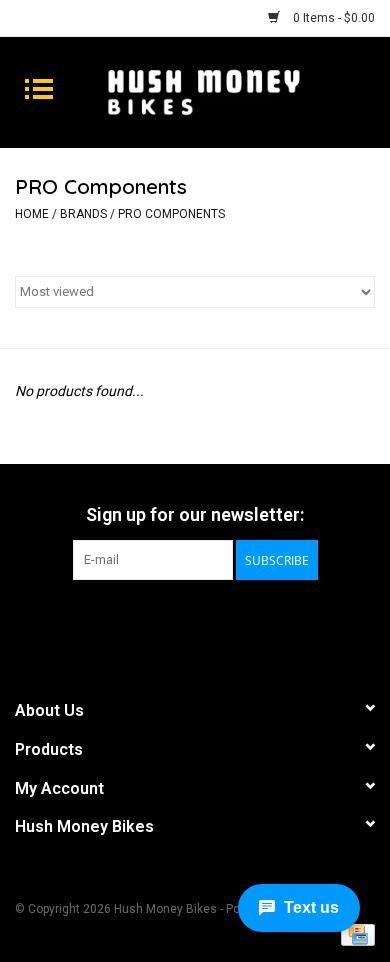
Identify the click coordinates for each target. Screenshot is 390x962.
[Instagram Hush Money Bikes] (213, 621)
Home (32, 214)
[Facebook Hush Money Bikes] (178, 621)
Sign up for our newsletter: (195, 514)
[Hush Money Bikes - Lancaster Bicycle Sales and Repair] (234, 91)
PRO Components (171, 214)
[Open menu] (39, 88)
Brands (83, 214)
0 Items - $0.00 (332, 18)
